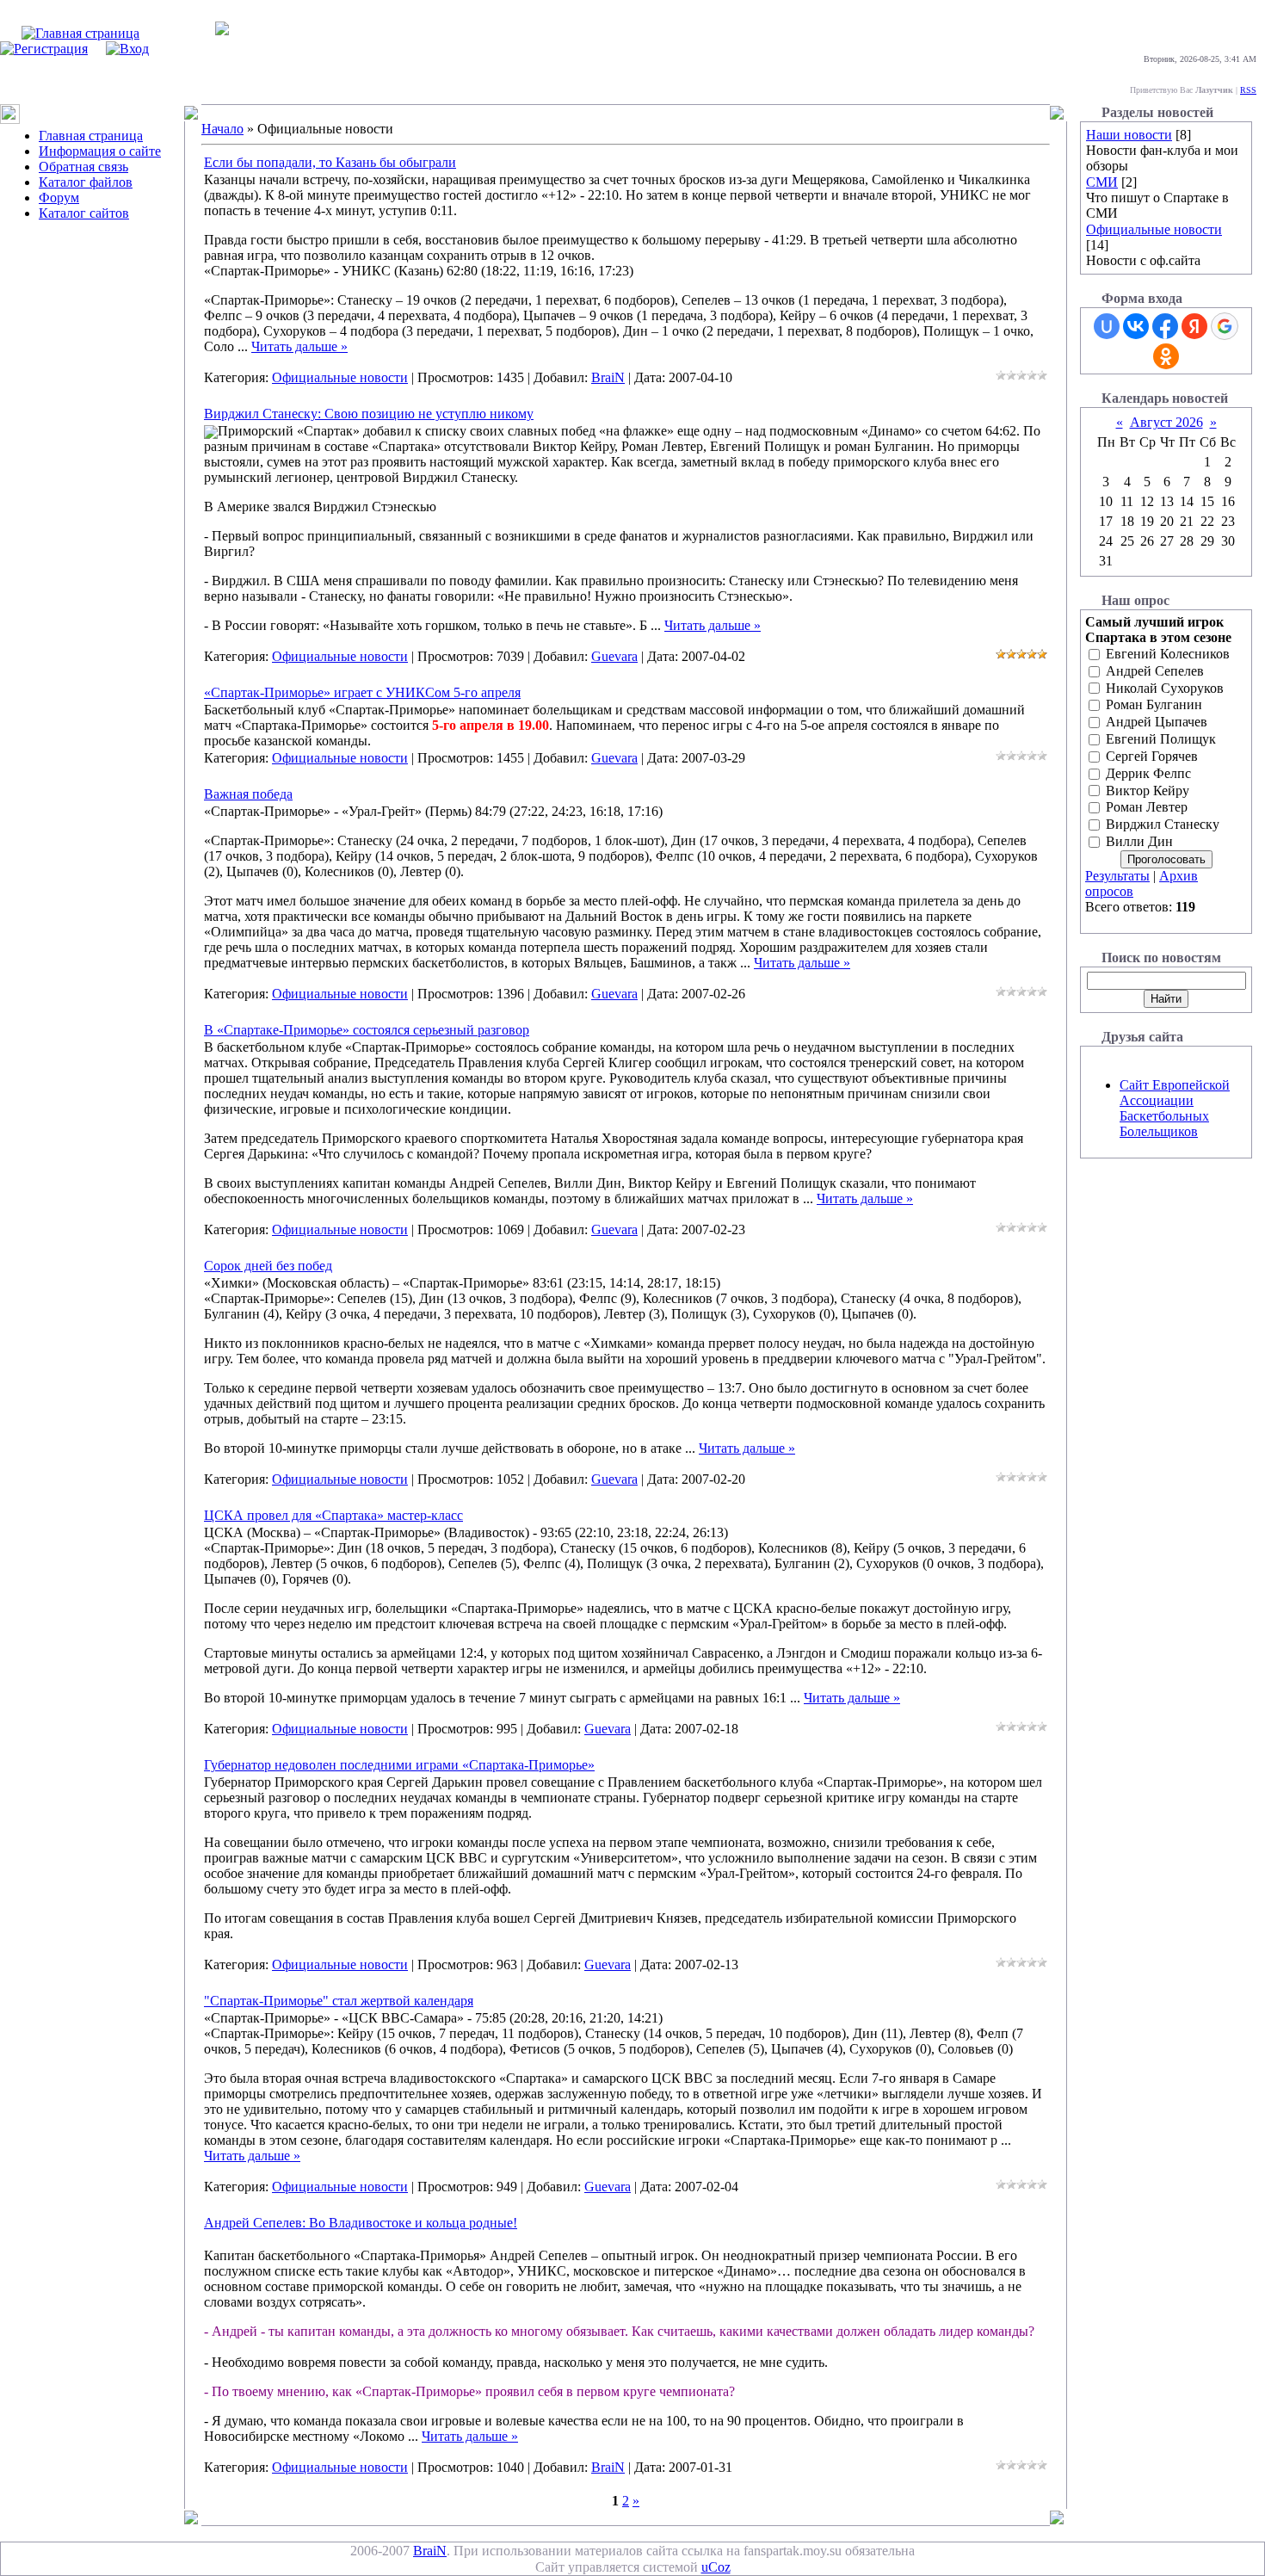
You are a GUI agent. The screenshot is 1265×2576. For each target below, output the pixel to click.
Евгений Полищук (1161, 739)
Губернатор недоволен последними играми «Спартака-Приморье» (399, 1765)
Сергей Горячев (1152, 756)
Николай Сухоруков (1165, 688)
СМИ (1102, 182)
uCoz (716, 2567)
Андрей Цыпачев (1157, 723)
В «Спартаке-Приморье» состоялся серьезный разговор (367, 1030)
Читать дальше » (299, 346)
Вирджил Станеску (1163, 825)
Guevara (614, 656)
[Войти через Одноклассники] (1166, 356)
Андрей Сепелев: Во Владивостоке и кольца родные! (361, 2223)
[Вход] (127, 49)
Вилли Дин (1139, 841)
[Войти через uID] (1107, 326)
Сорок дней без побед (268, 1266)
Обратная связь (83, 167)
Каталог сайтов (84, 213)
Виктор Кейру (1148, 791)
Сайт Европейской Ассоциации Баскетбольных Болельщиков (1175, 1108)
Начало (222, 129)
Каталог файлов (86, 182)
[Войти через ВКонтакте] (1136, 326)
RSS (1248, 90)
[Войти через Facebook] (1165, 326)
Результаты (1117, 876)
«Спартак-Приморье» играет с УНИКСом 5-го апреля (362, 692)
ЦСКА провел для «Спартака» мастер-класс (333, 1515)
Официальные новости (340, 377)
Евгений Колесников (1168, 654)
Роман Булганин (1154, 705)
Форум (59, 198)
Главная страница (91, 136)
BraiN (608, 377)
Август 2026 (1166, 422)
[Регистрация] (44, 49)
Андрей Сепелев (1155, 671)
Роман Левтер (1147, 808)
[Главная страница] (80, 33)
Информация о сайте (100, 151)
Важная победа (248, 794)
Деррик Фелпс (1148, 773)
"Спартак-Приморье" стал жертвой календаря (339, 2001)
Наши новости (1129, 135)
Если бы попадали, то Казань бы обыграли (330, 162)
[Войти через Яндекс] (1194, 326)
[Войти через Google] (1225, 326)
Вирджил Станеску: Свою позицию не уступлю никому (369, 414)
